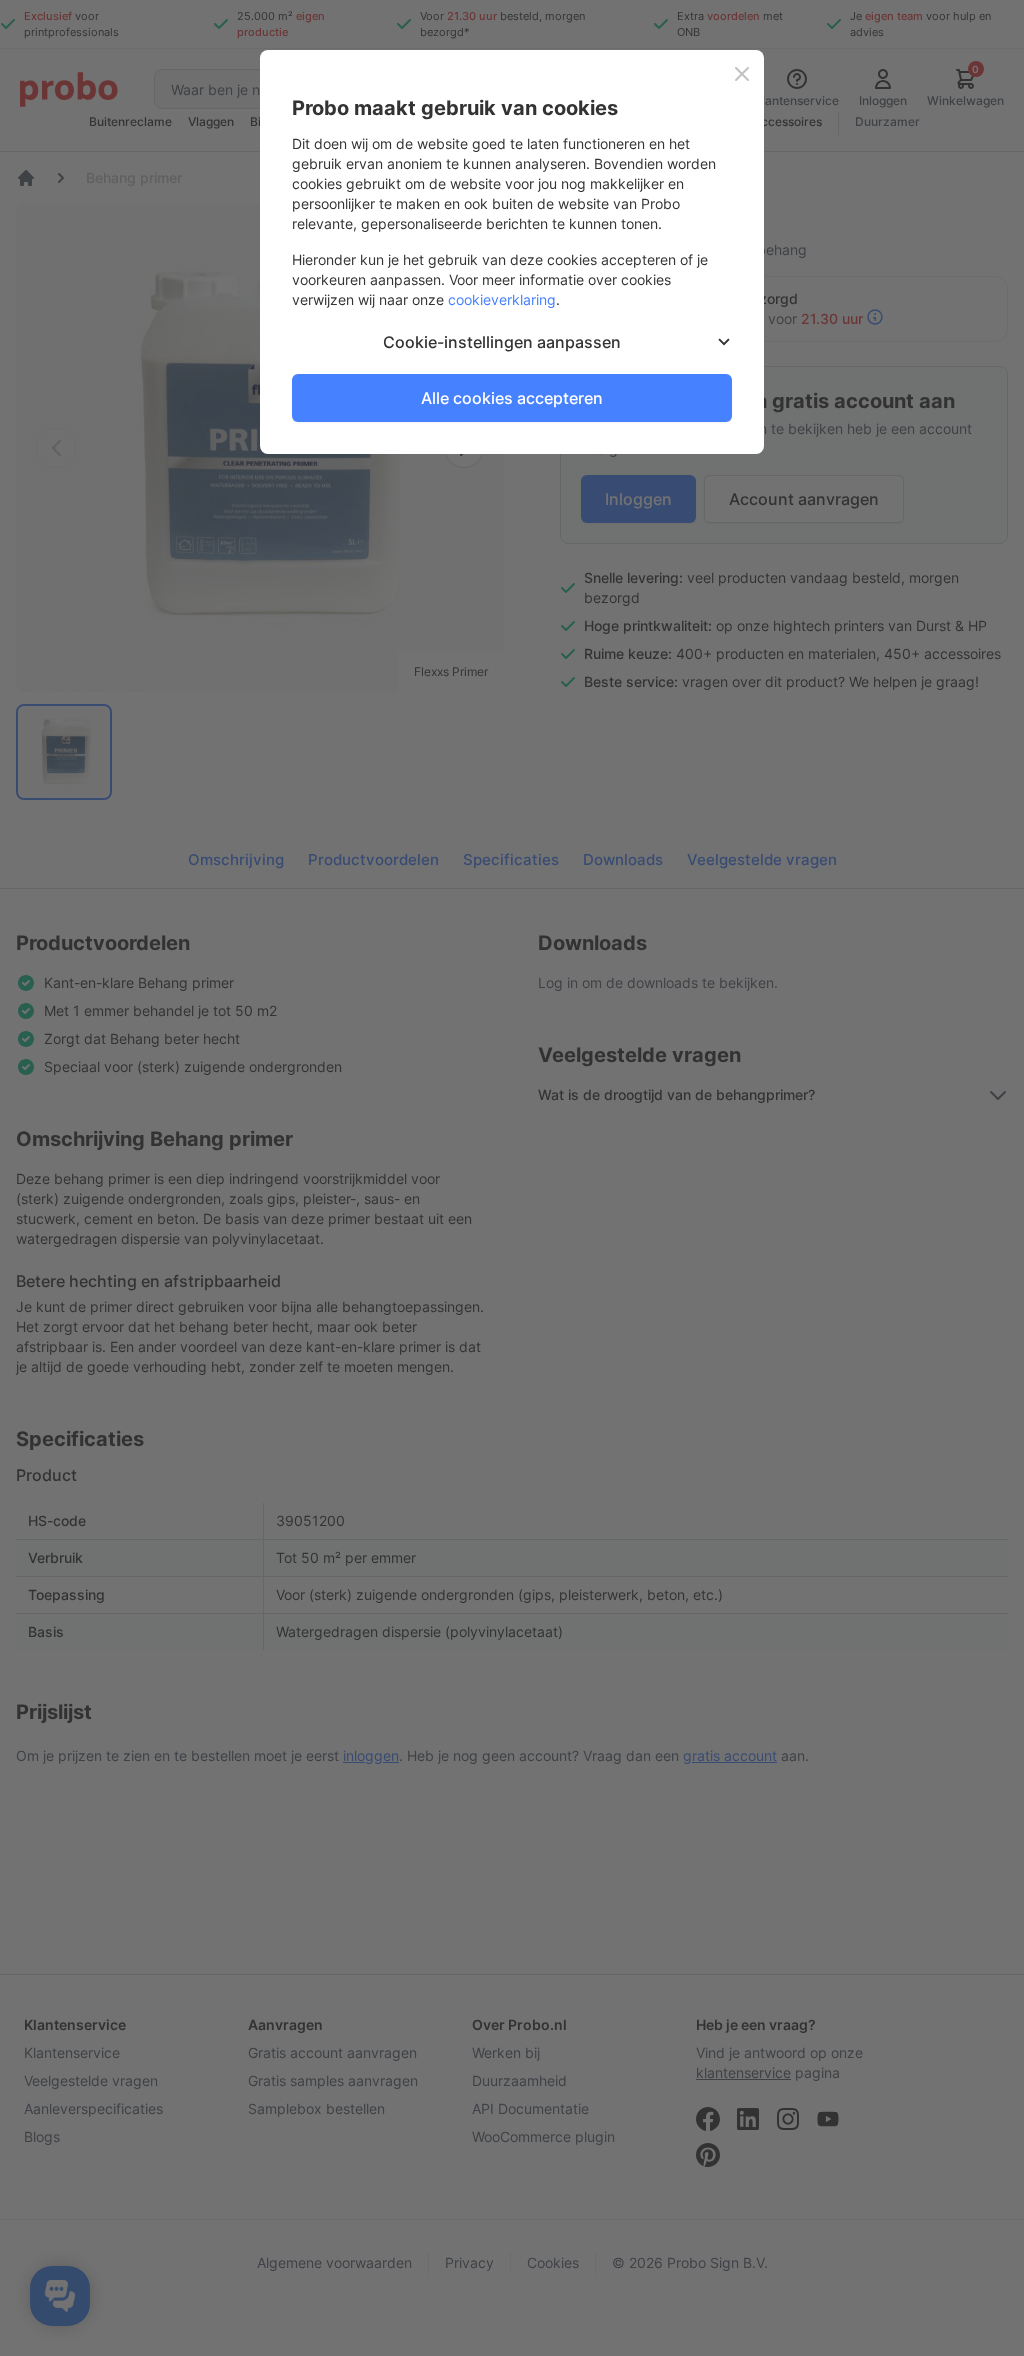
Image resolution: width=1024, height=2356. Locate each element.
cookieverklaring (502, 299)
